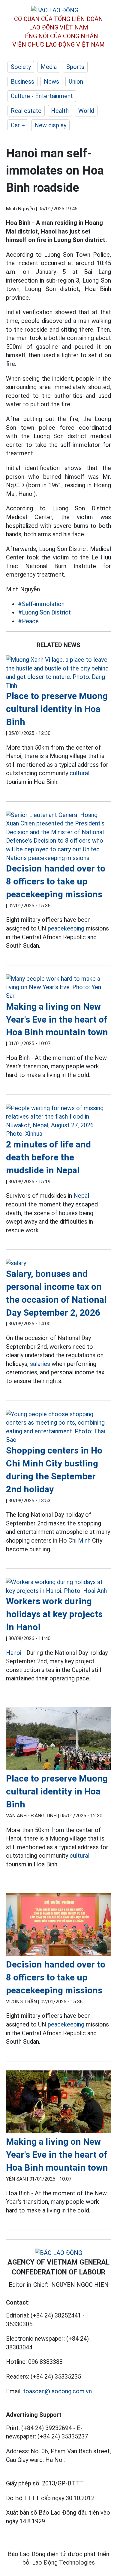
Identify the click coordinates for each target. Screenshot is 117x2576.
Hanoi (14, 1653)
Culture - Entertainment (42, 96)
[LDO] (58, 673)
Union (76, 82)
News (51, 82)
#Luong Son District (44, 612)
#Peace (28, 621)
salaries (40, 1364)
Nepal (81, 1196)
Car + (18, 125)
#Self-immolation (41, 604)
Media (49, 67)
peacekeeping (66, 928)
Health (60, 111)
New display (50, 125)
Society (21, 67)
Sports (75, 67)
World (86, 111)
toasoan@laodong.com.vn (57, 2391)
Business (22, 82)
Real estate (26, 111)
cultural (79, 773)
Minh (84, 1540)
